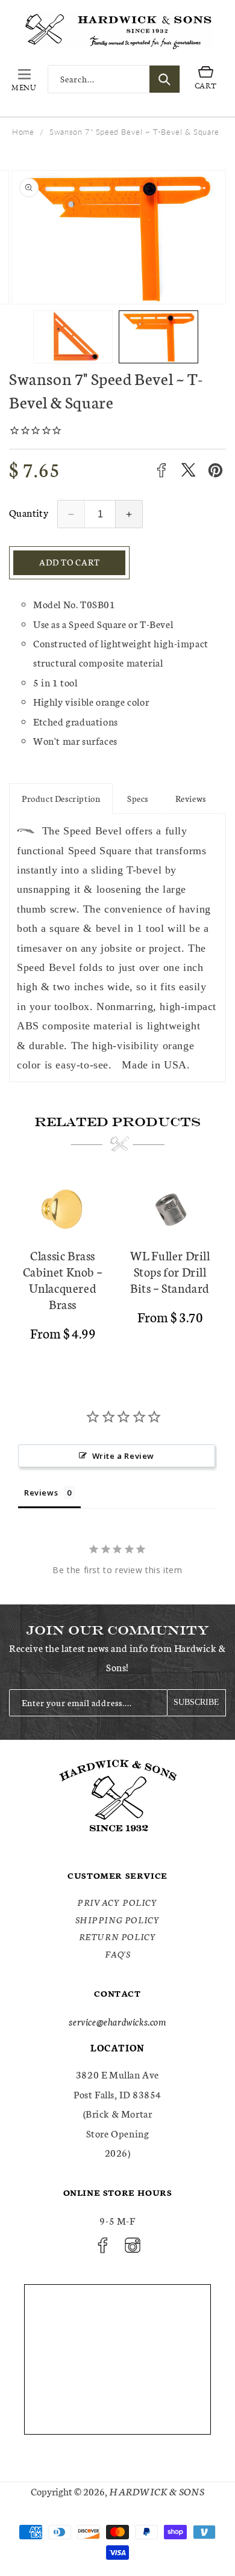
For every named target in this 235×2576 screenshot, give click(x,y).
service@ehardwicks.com (117, 2021)
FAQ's (118, 1954)
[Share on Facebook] (161, 470)
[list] (117, 1265)
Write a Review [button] (123, 1456)
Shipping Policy (118, 1920)
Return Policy (118, 1937)
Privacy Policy (117, 1902)
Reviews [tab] (41, 1493)
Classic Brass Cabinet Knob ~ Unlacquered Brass (63, 1280)
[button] (24, 79)
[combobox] (114, 79)
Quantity (29, 512)
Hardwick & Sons (157, 2491)
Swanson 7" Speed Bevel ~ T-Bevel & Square (134, 132)
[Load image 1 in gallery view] (73, 337)
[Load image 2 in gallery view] (158, 337)
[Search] (164, 79)
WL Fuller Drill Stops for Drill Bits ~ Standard (170, 1271)
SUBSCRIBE (196, 1702)
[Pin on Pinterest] (215, 470)
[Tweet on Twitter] (188, 470)
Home (23, 132)
